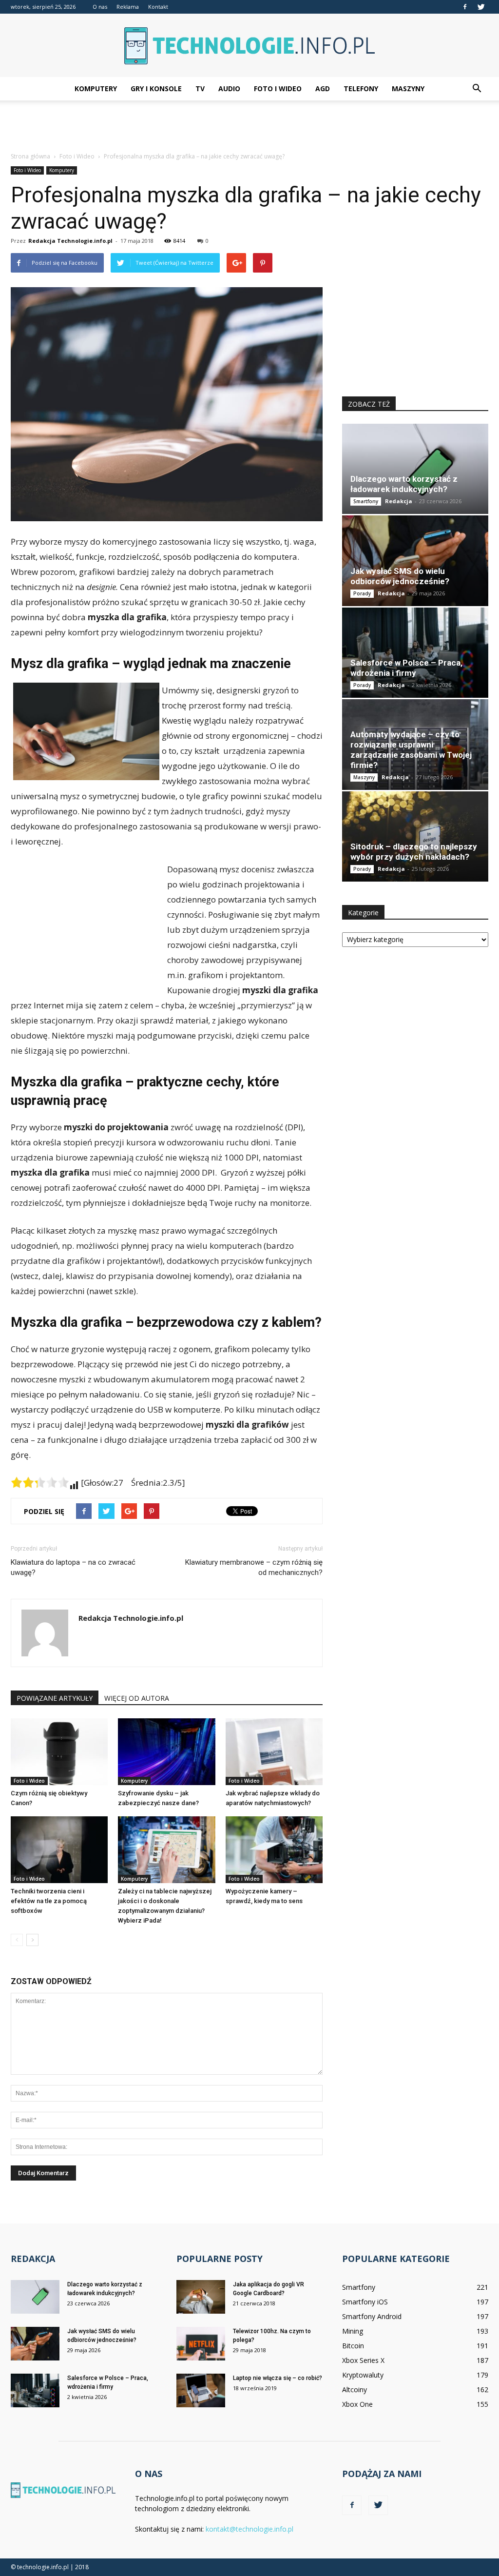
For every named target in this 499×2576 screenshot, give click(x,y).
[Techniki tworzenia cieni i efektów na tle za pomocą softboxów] (59, 1850)
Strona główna (30, 156)
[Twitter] (481, 7)
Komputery (96, 88)
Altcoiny (355, 2389)
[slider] (40, 1482)
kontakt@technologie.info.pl (249, 2529)
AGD (323, 88)
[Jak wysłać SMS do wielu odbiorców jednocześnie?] (415, 560)
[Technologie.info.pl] (249, 46)
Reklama (128, 7)
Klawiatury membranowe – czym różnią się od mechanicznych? (254, 1567)
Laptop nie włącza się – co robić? (278, 2378)
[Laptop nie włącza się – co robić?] (201, 2390)
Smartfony (366, 501)
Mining (353, 2331)
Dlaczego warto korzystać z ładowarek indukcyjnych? (404, 484)
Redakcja (399, 501)
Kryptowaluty (363, 2375)
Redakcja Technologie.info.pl (70, 241)
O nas (100, 7)
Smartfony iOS (365, 2302)
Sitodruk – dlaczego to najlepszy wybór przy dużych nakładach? (414, 852)
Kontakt (158, 7)
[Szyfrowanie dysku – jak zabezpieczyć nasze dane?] (166, 1752)
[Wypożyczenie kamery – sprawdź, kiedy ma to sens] (274, 1850)
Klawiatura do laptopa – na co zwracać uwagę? (73, 1567)
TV (200, 88)
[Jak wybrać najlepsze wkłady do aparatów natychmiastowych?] (274, 1752)
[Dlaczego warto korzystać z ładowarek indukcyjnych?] (415, 469)
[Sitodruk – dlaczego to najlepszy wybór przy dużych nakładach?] (415, 836)
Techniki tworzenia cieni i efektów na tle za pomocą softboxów (49, 1901)
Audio (229, 88)
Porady (362, 593)
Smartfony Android (372, 2316)
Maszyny (408, 88)
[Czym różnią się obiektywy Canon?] (59, 1752)
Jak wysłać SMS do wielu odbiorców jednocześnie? (400, 576)
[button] (477, 89)
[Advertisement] (249, 127)
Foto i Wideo (278, 88)
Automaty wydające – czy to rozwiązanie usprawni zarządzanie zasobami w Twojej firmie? (411, 750)
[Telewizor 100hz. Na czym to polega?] (201, 2344)
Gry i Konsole (156, 88)
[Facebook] (465, 7)
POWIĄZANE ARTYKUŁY (55, 1698)
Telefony (361, 88)
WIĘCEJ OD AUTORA (137, 1698)
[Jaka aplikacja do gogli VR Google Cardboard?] (201, 2297)
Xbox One (357, 2404)
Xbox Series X (363, 2360)
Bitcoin (353, 2346)
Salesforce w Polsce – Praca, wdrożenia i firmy (406, 668)
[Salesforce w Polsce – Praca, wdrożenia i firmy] (415, 653)
